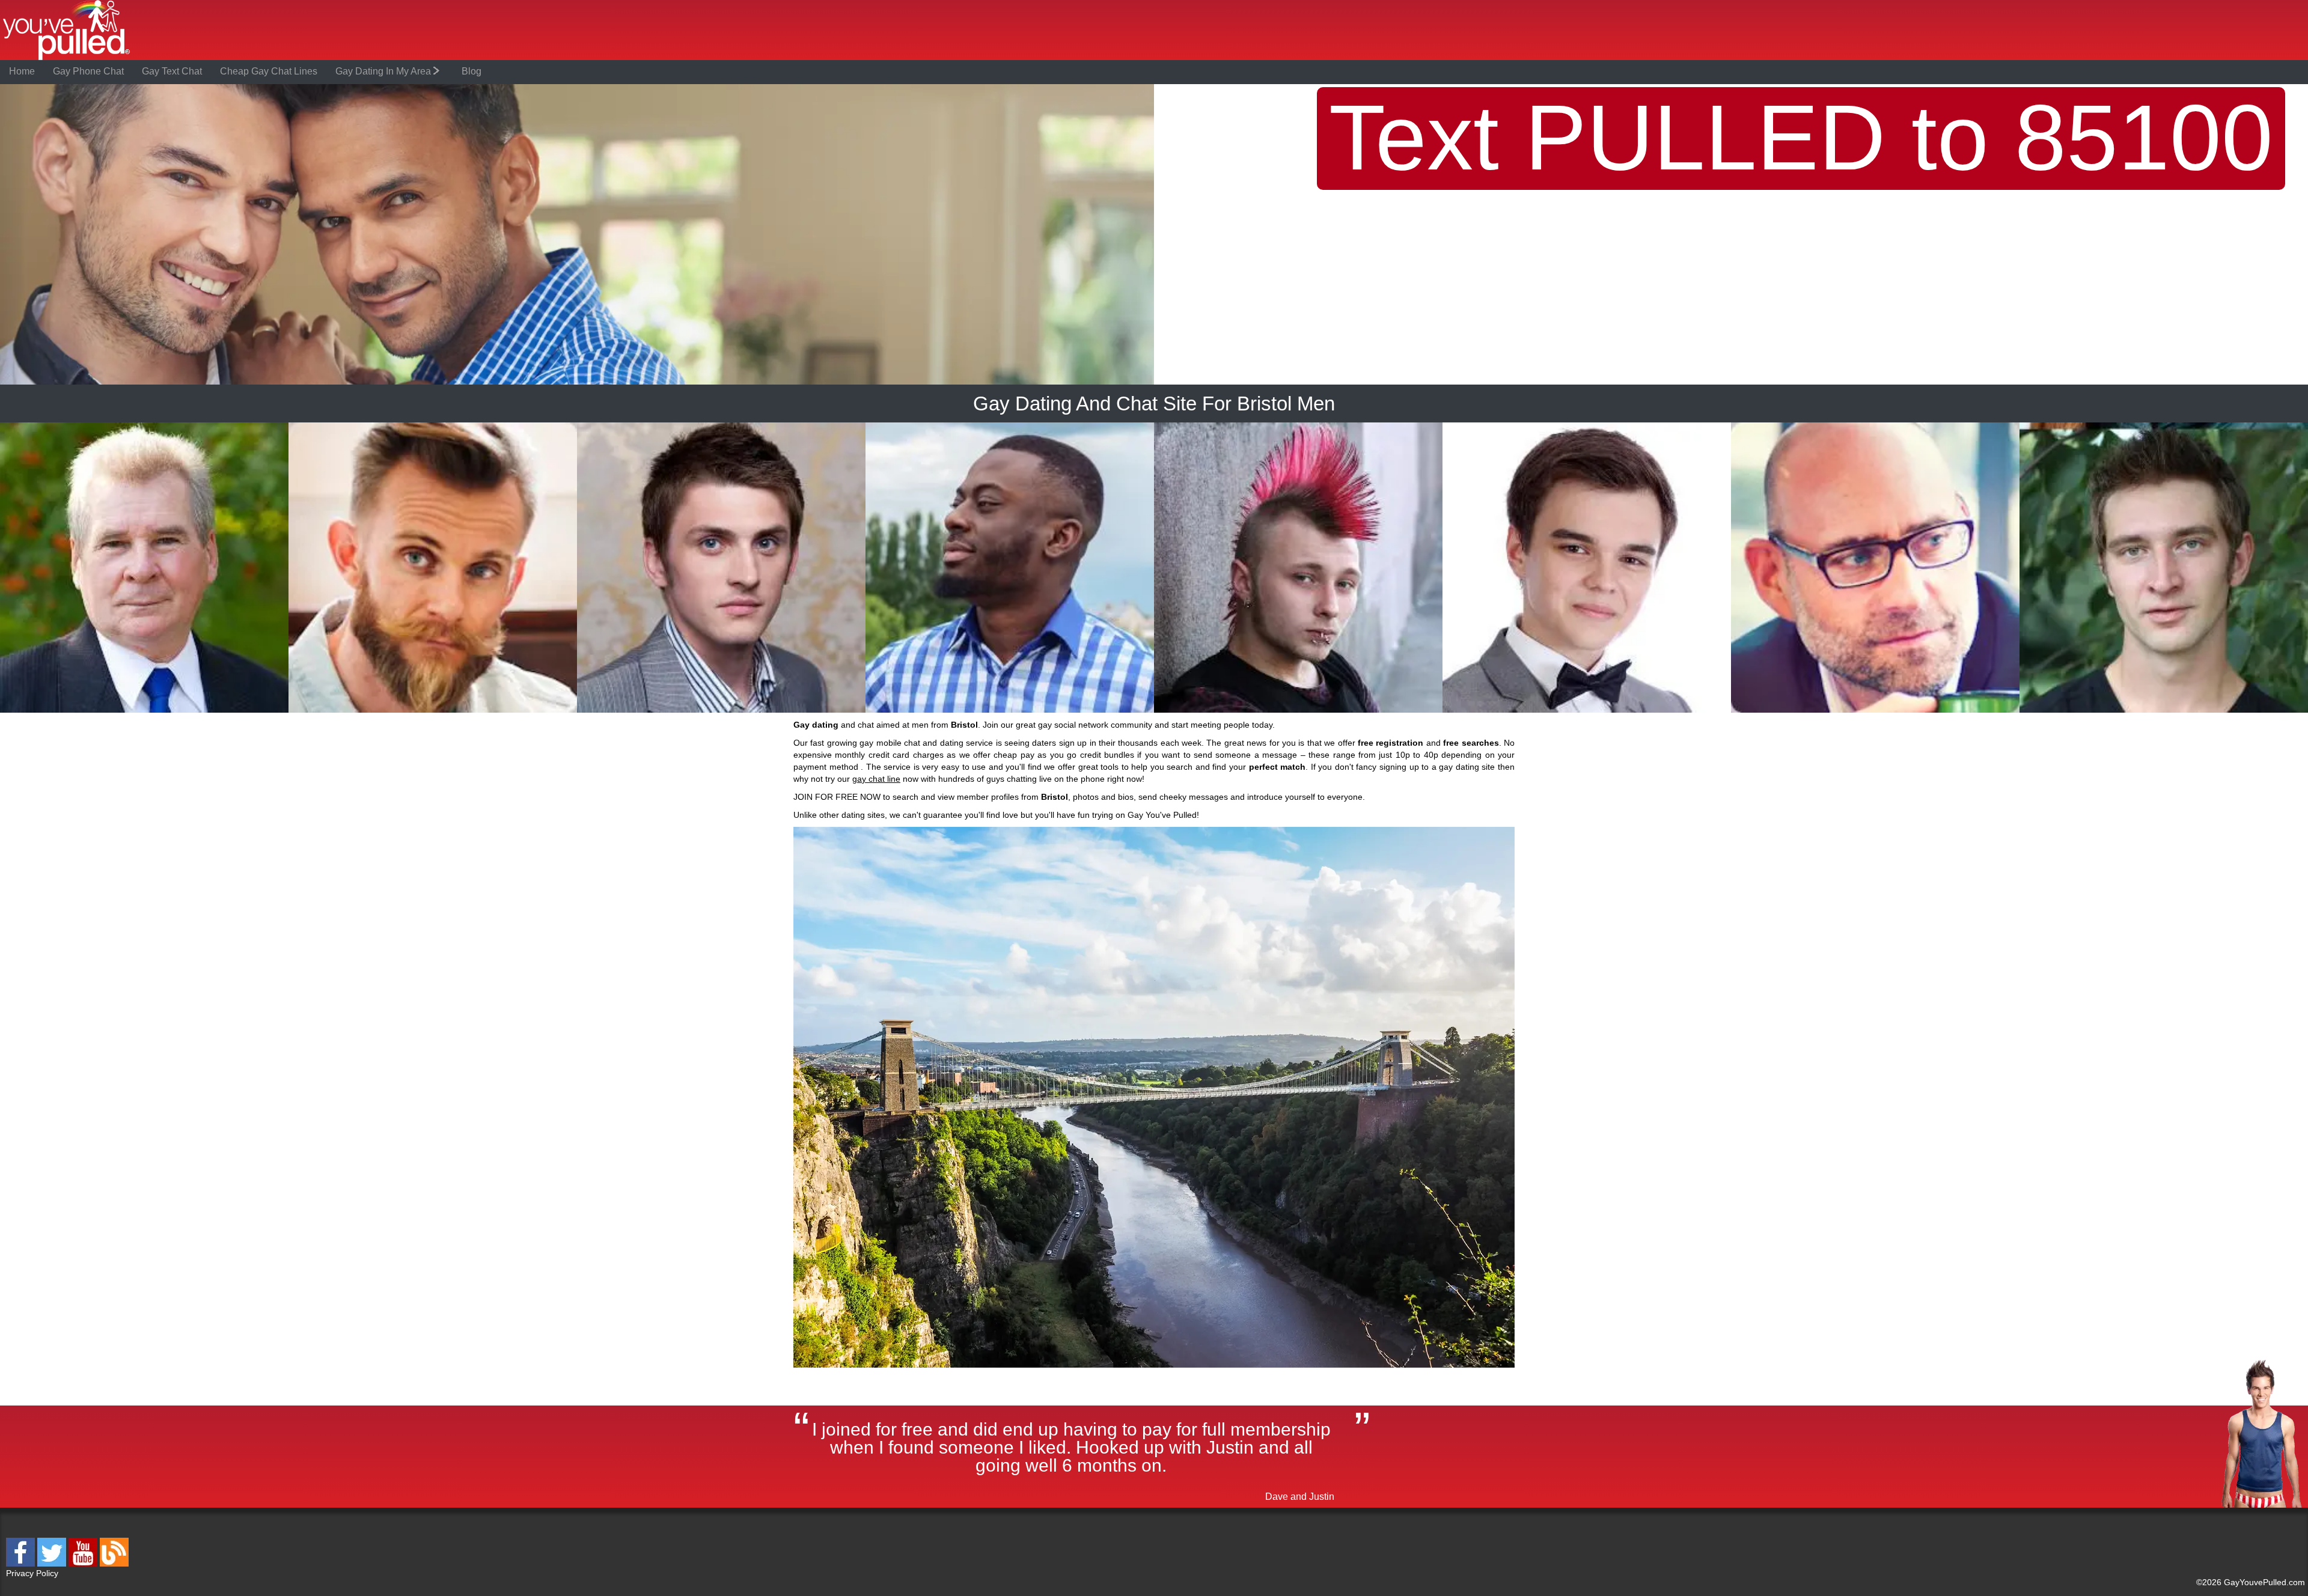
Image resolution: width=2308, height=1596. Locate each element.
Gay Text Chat (172, 71)
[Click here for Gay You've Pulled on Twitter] (53, 1564)
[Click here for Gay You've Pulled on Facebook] (22, 1564)
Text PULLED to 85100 (1801, 138)
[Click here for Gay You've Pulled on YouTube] (84, 1564)
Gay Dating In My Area (384, 71)
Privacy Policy (32, 1573)
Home (22, 71)
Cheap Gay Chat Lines (269, 71)
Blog (472, 71)
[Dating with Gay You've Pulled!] (67, 58)
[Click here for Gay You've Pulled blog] (114, 1564)
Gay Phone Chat (88, 71)
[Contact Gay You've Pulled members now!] (144, 711)
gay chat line (876, 779)
